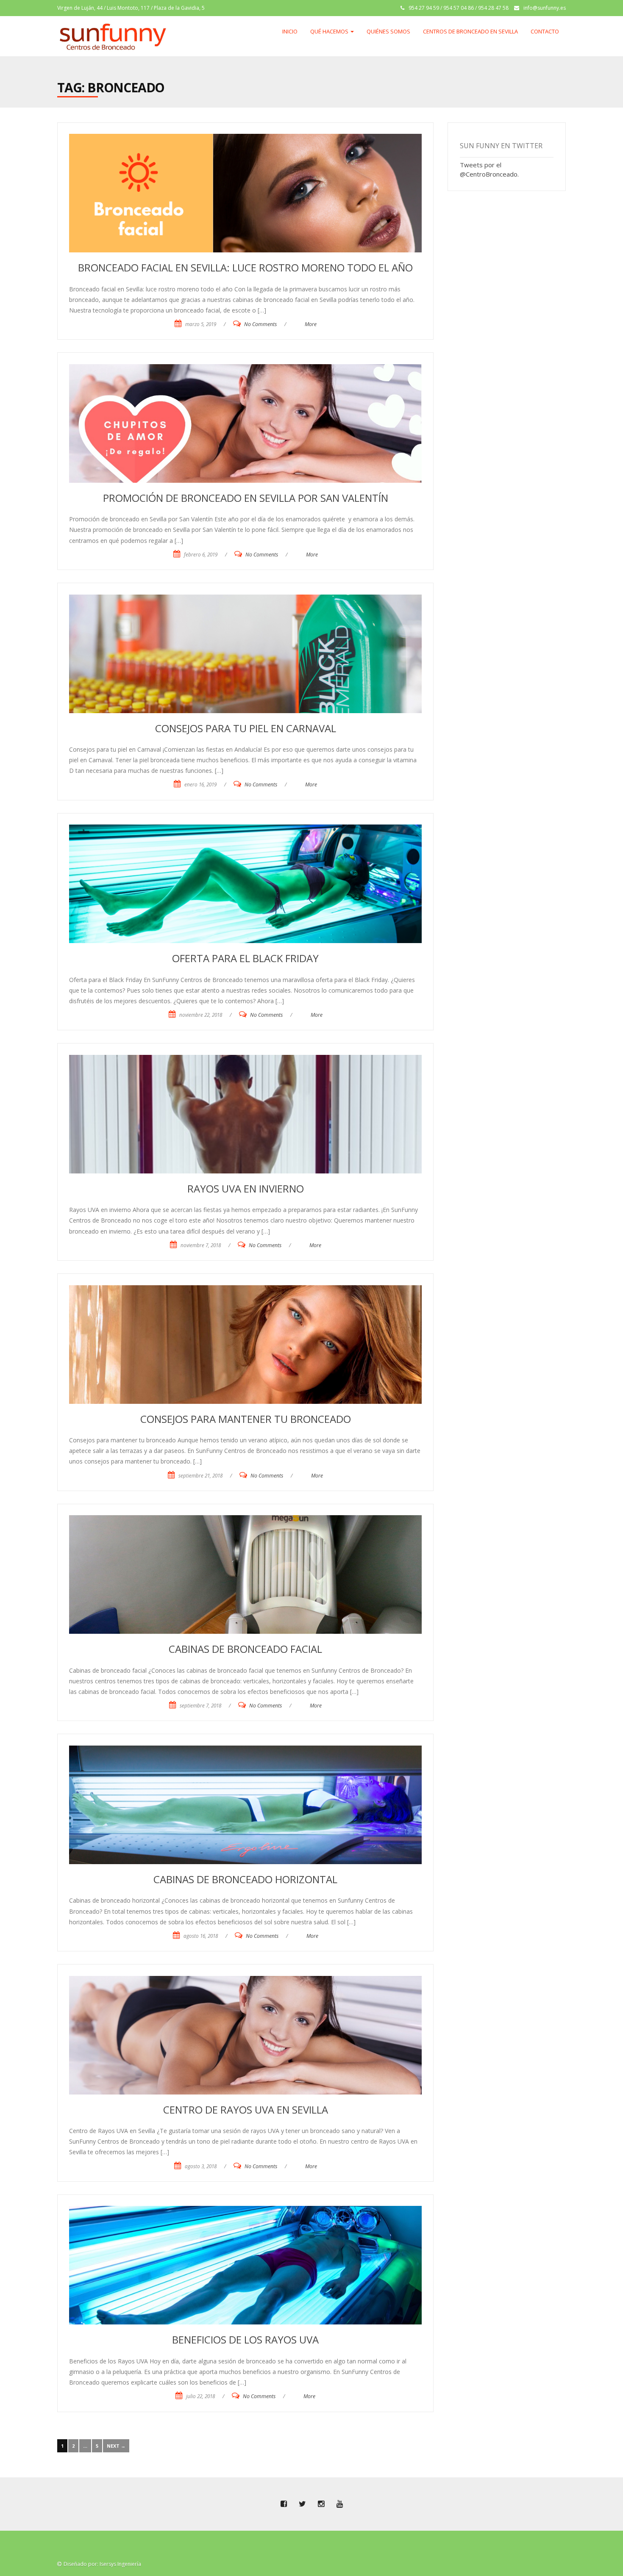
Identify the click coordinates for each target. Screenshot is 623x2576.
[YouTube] (339, 2504)
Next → (116, 2446)
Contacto (545, 31)
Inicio (290, 31)
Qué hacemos (330, 31)
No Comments (260, 324)
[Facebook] (284, 2504)
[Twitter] (302, 2504)
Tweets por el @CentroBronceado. (489, 169)
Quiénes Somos (388, 31)
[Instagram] (321, 2504)
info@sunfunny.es (545, 8)
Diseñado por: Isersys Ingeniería (102, 2564)
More (311, 324)
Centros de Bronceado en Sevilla (470, 31)
